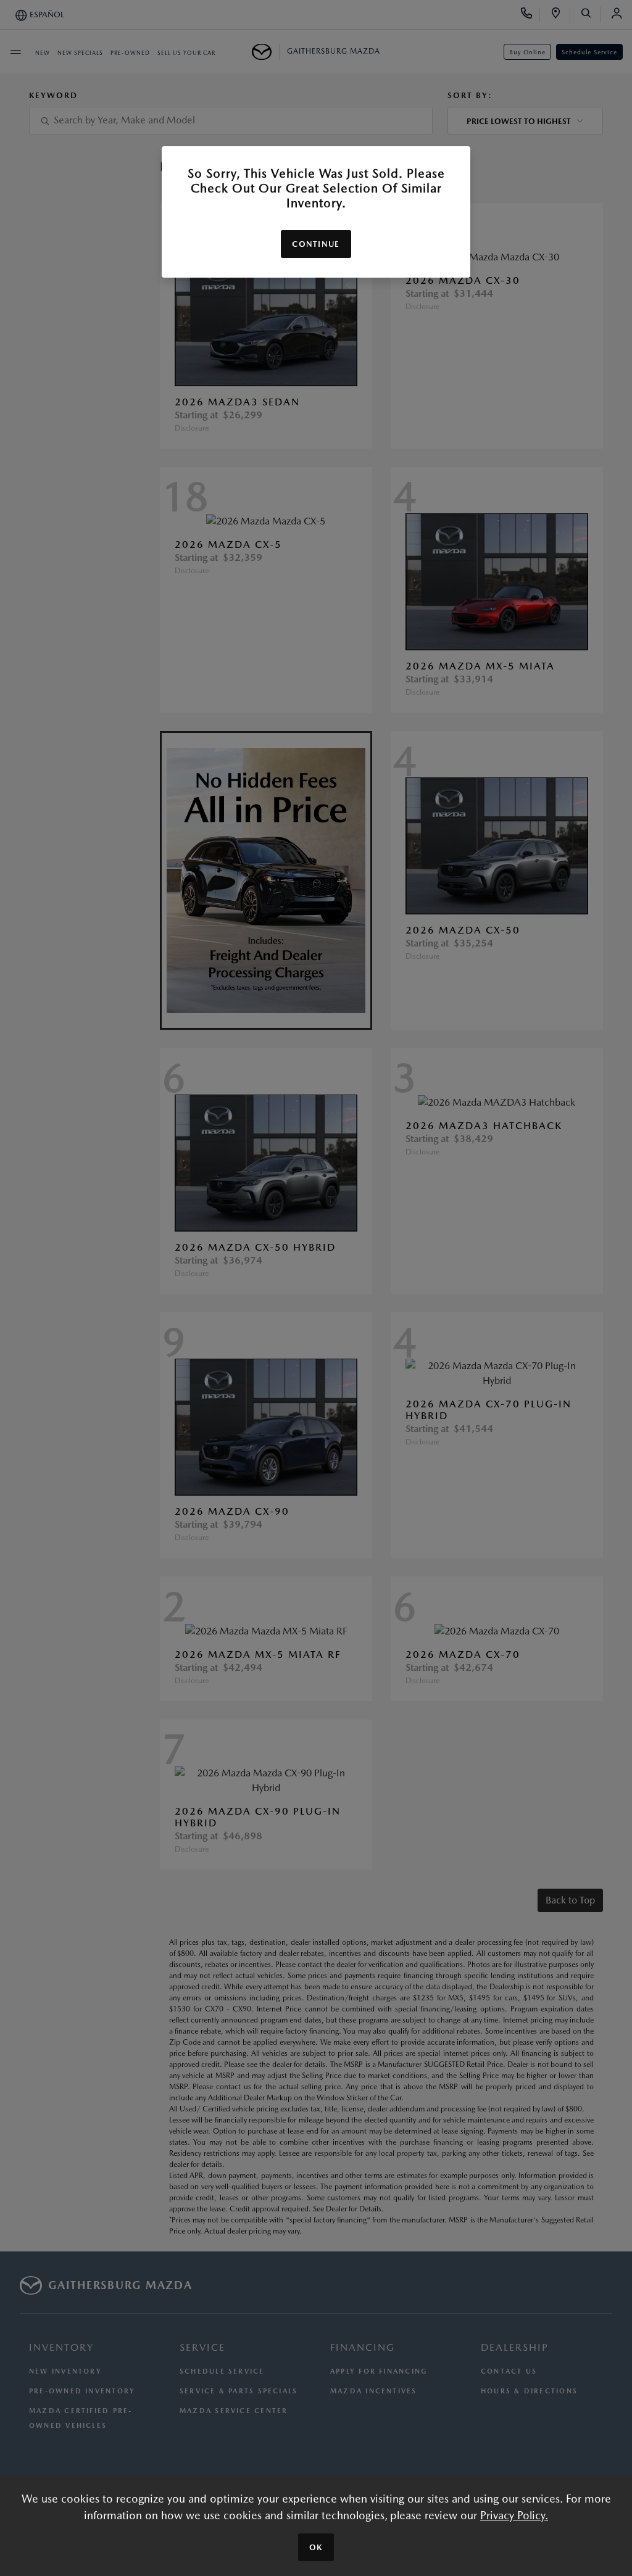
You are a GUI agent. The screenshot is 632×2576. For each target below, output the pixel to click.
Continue (316, 244)
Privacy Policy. (514, 2515)
